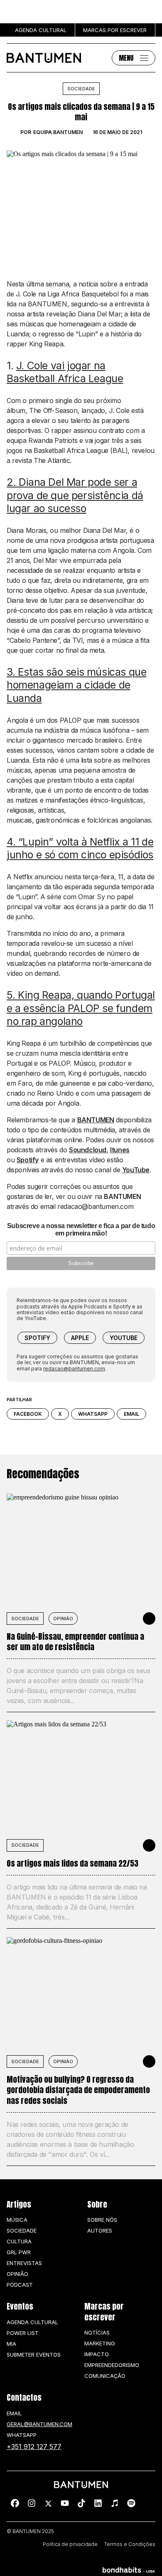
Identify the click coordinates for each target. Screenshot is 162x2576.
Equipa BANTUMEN (58, 132)
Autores (100, 2230)
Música (17, 2220)
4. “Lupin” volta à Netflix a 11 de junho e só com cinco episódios (80, 848)
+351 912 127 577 (34, 2447)
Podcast (20, 2285)
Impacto (97, 2354)
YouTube (136, 1170)
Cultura (19, 2241)
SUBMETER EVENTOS (34, 2355)
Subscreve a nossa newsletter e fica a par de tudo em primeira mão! (81, 1230)
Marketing (100, 2343)
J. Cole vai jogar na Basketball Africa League (65, 372)
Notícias (97, 2332)
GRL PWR (19, 2252)
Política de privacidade (70, 2544)
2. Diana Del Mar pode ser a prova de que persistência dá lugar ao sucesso (75, 495)
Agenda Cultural (32, 2322)
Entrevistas (24, 2263)
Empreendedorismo (112, 2365)
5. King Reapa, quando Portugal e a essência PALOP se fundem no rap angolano (81, 1008)
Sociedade (81, 89)
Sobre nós (102, 2220)
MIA (11, 2344)
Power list (23, 2333)
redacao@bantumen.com (74, 1369)
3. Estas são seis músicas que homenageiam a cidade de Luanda (76, 685)
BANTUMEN (96, 1120)
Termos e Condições (130, 2544)
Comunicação (105, 2376)
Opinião (63, 1619)
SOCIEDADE (25, 1619)
